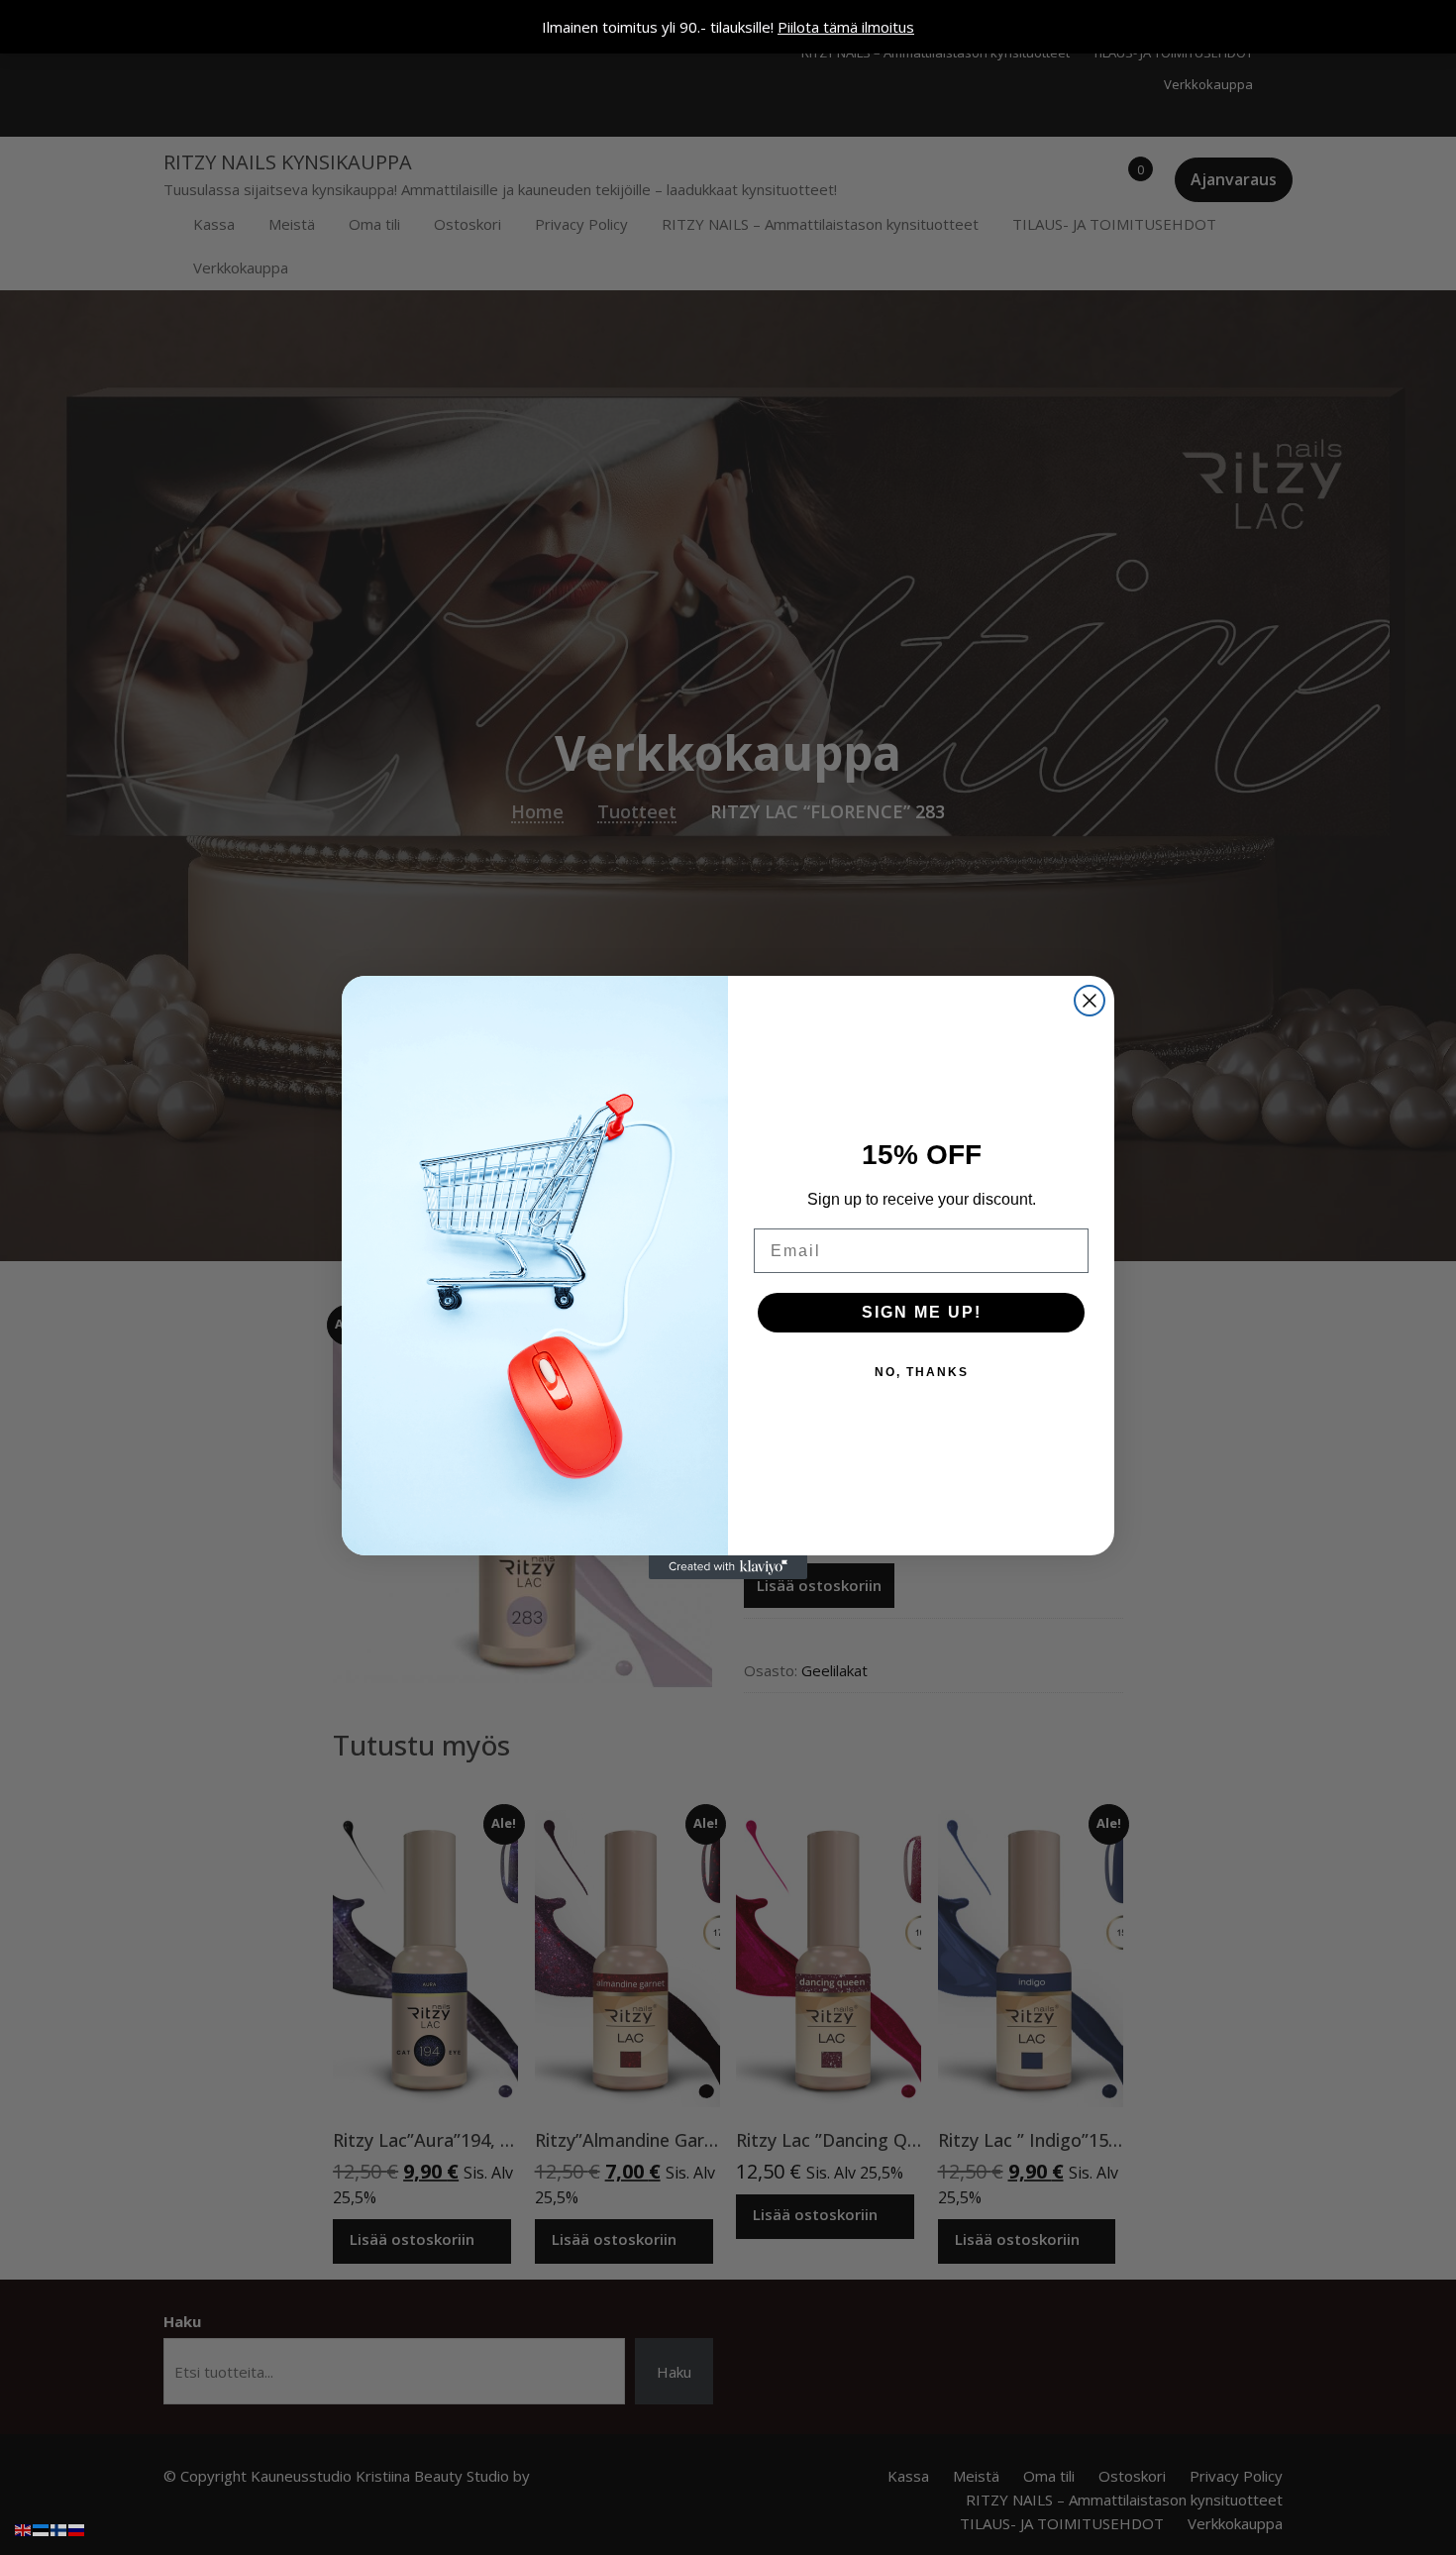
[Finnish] (59, 2528)
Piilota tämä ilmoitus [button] (846, 27)
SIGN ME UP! (922, 1312)
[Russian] (77, 2528)
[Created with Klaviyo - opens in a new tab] (728, 1567)
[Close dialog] (1090, 1001)
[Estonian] (42, 2528)
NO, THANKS (922, 1372)
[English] (24, 2528)
